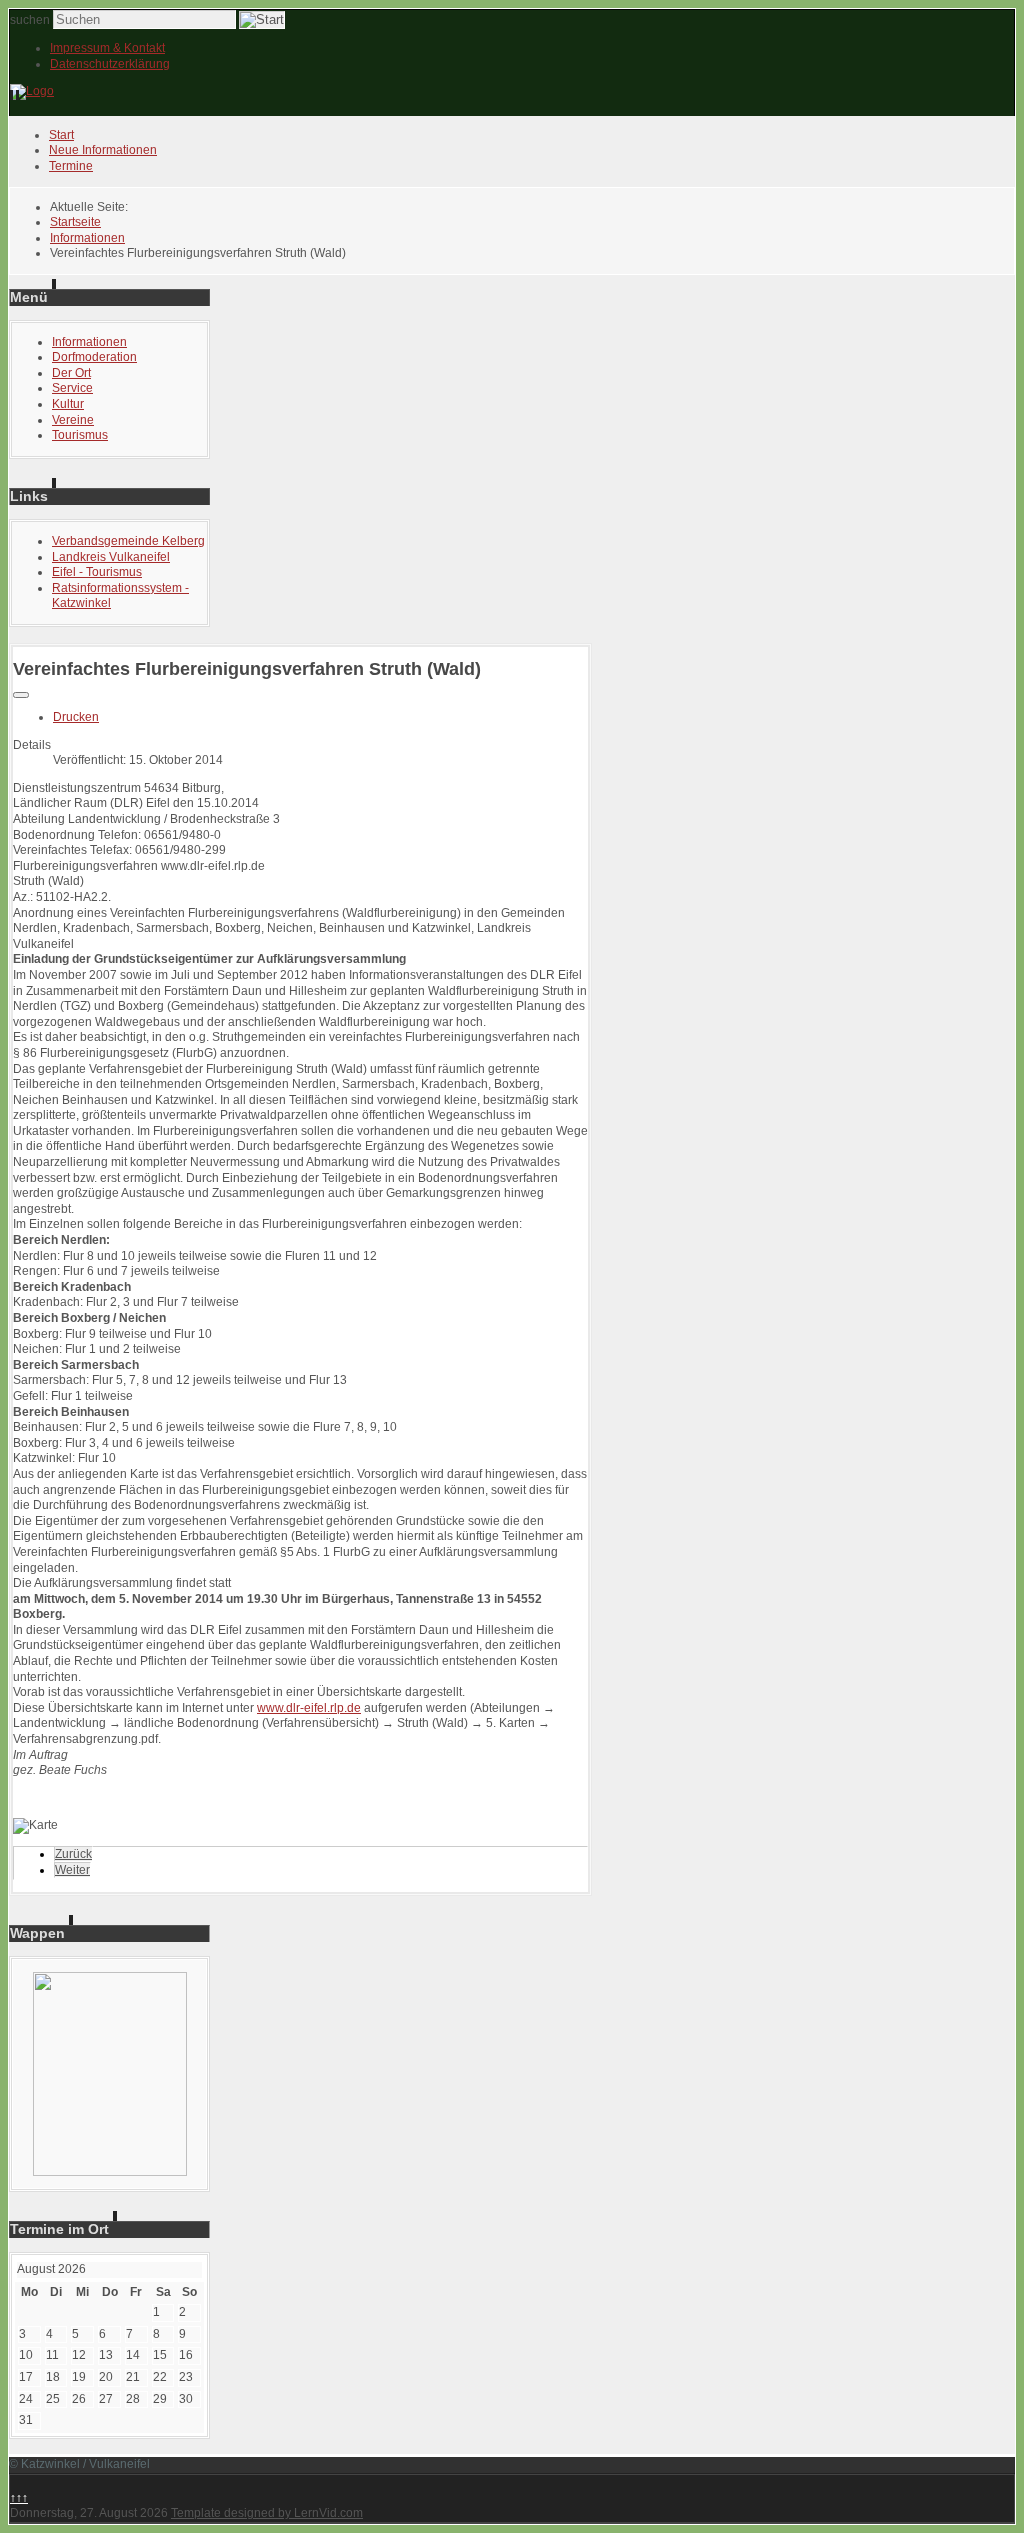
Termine (71, 166)
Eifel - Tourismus (97, 572)
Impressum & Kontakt (107, 48)
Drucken (76, 717)
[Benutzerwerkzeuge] (21, 695)
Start (61, 135)
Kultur (68, 404)
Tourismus (80, 435)
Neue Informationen (103, 150)
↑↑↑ (19, 2498)
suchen (30, 20)
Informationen (89, 342)
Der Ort (71, 373)
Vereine (73, 420)
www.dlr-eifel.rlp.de (309, 1708)
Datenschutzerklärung (110, 64)
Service (72, 388)
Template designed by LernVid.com (267, 2513)
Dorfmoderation (94, 357)
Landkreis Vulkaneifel (111, 557)
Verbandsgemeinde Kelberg (128, 541)
